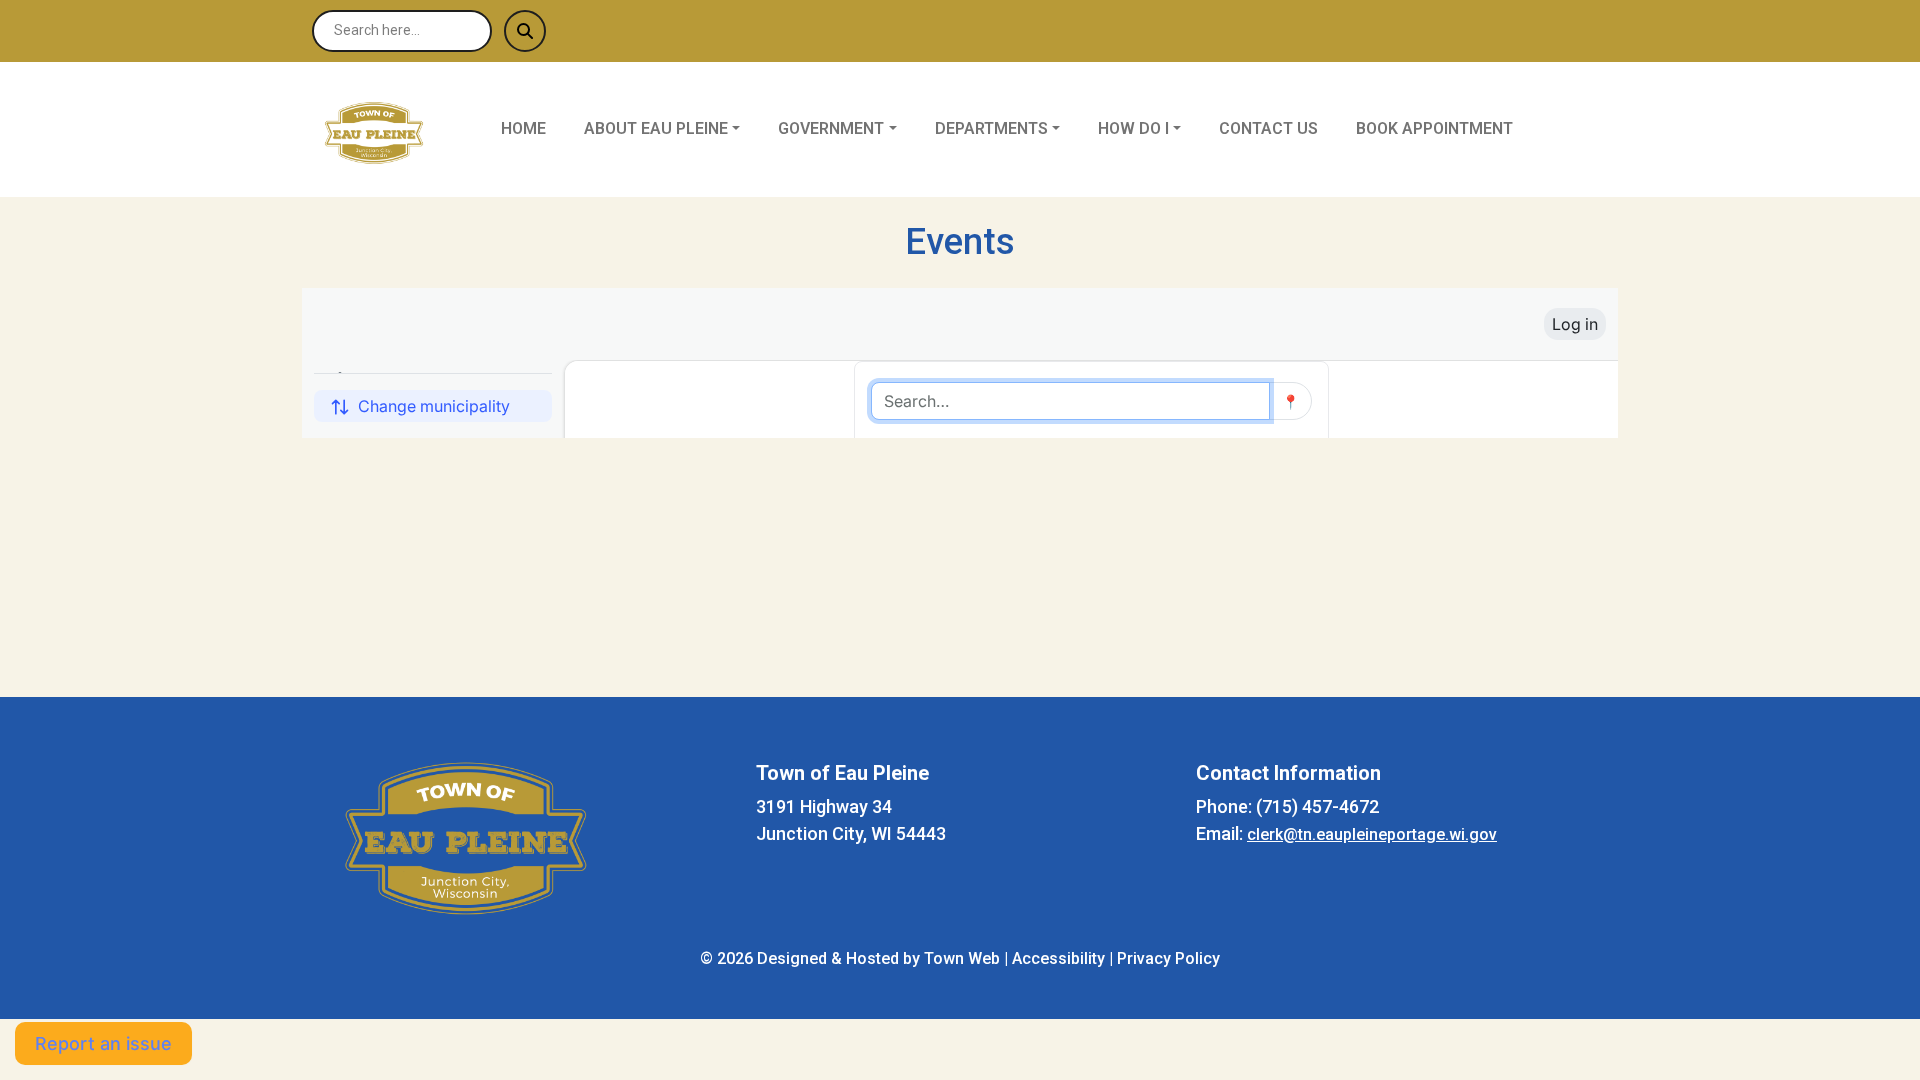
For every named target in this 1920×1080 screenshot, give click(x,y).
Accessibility (1058, 958)
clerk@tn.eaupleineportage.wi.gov (1372, 834)
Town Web (962, 958)
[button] (673, 129)
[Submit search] (525, 31)
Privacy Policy (1168, 958)
